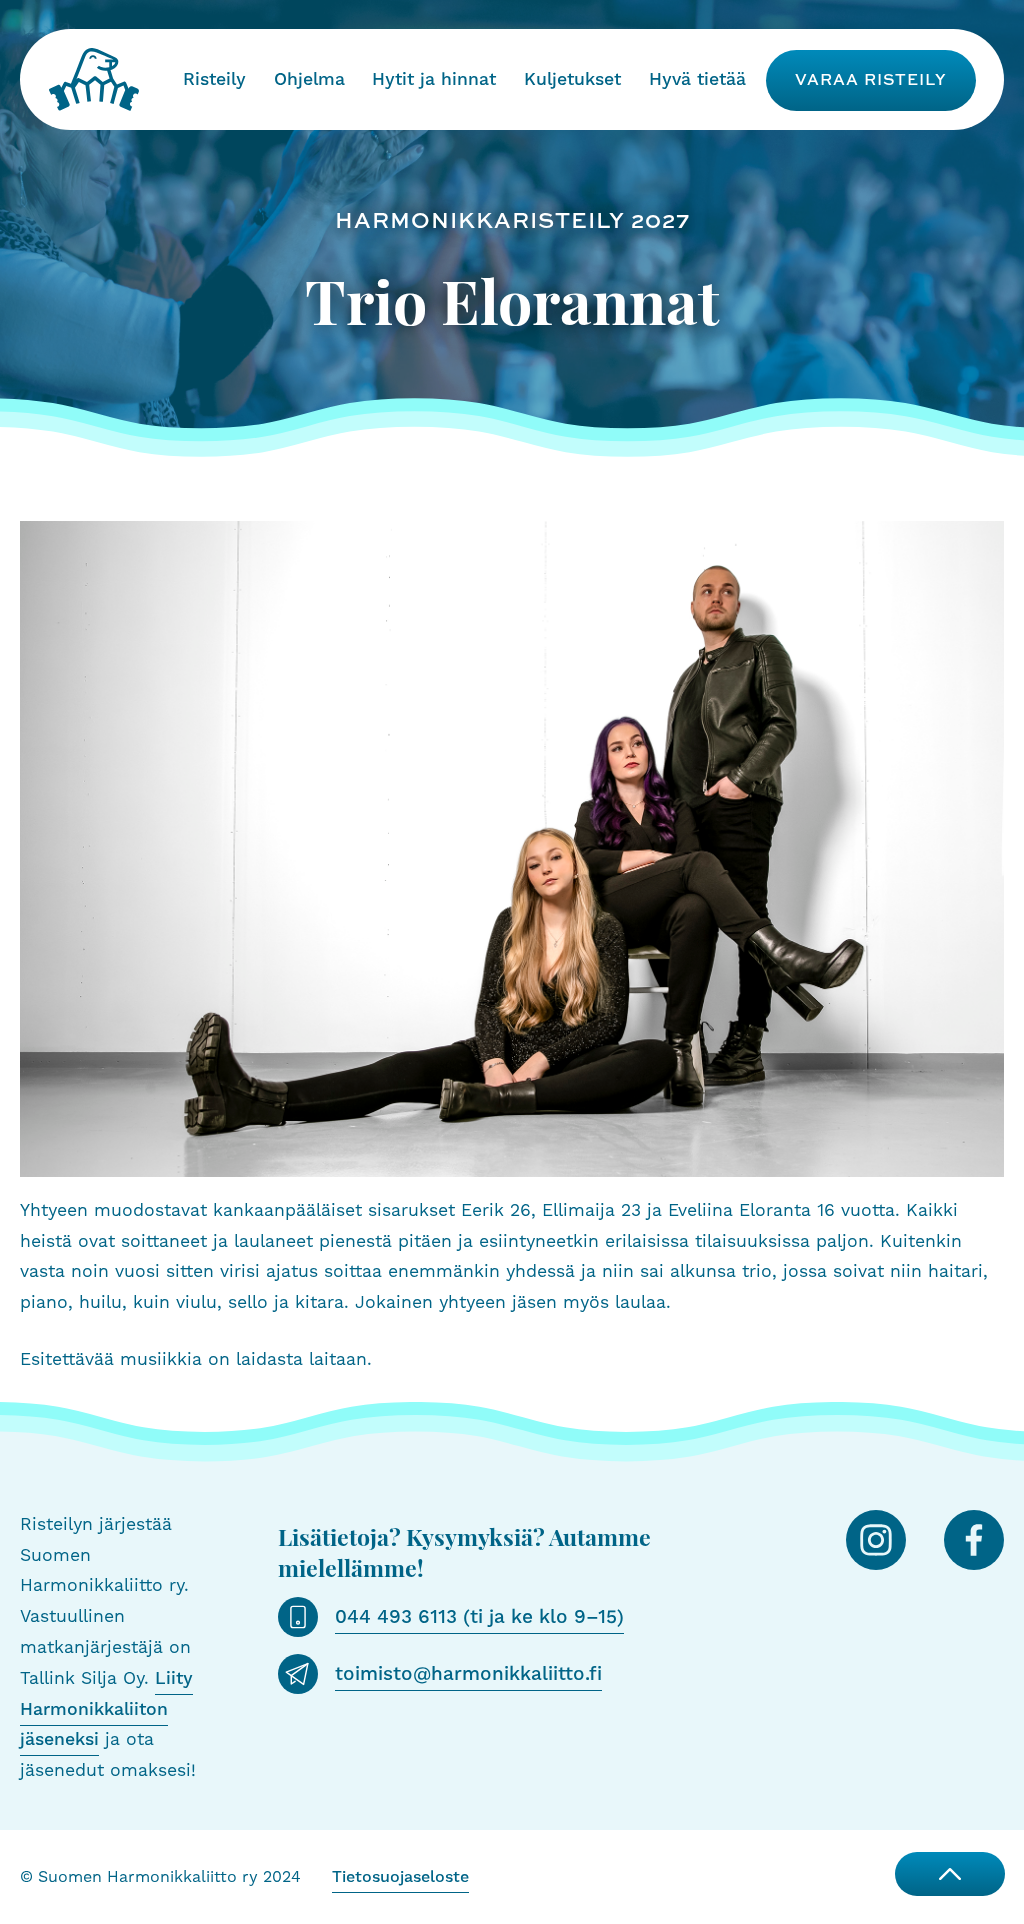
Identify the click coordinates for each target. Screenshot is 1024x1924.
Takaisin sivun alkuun (950, 1874)
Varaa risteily (871, 79)
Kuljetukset (572, 80)
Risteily (214, 80)
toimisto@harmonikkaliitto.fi (468, 1674)
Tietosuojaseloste (400, 1877)
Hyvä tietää (697, 80)
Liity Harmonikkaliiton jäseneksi (106, 1710)
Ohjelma (309, 80)
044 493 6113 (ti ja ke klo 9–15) (479, 1617)
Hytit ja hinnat (434, 80)
